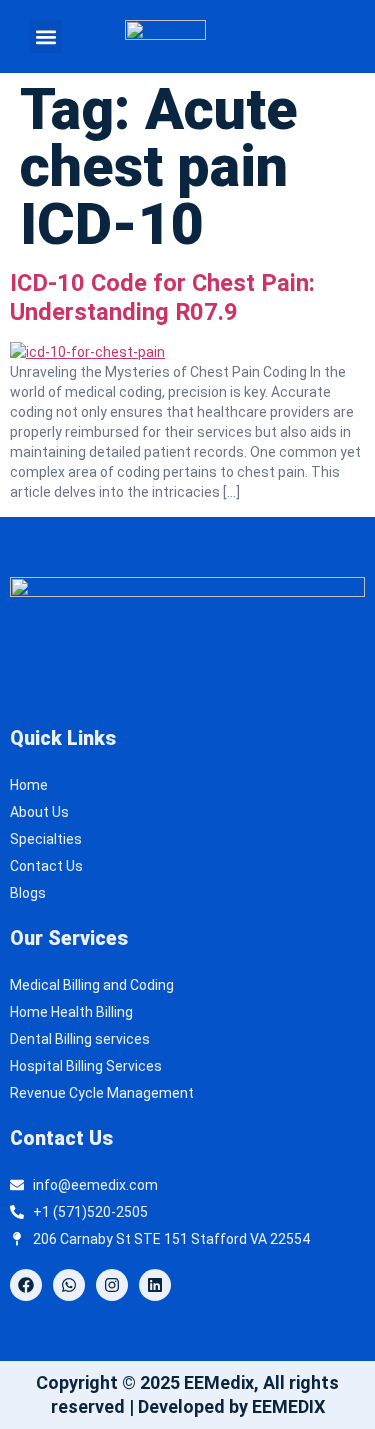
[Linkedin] (155, 1285)
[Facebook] (26, 1285)
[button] (45, 36)
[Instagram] (112, 1285)
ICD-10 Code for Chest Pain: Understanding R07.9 (162, 297)
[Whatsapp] (69, 1285)
